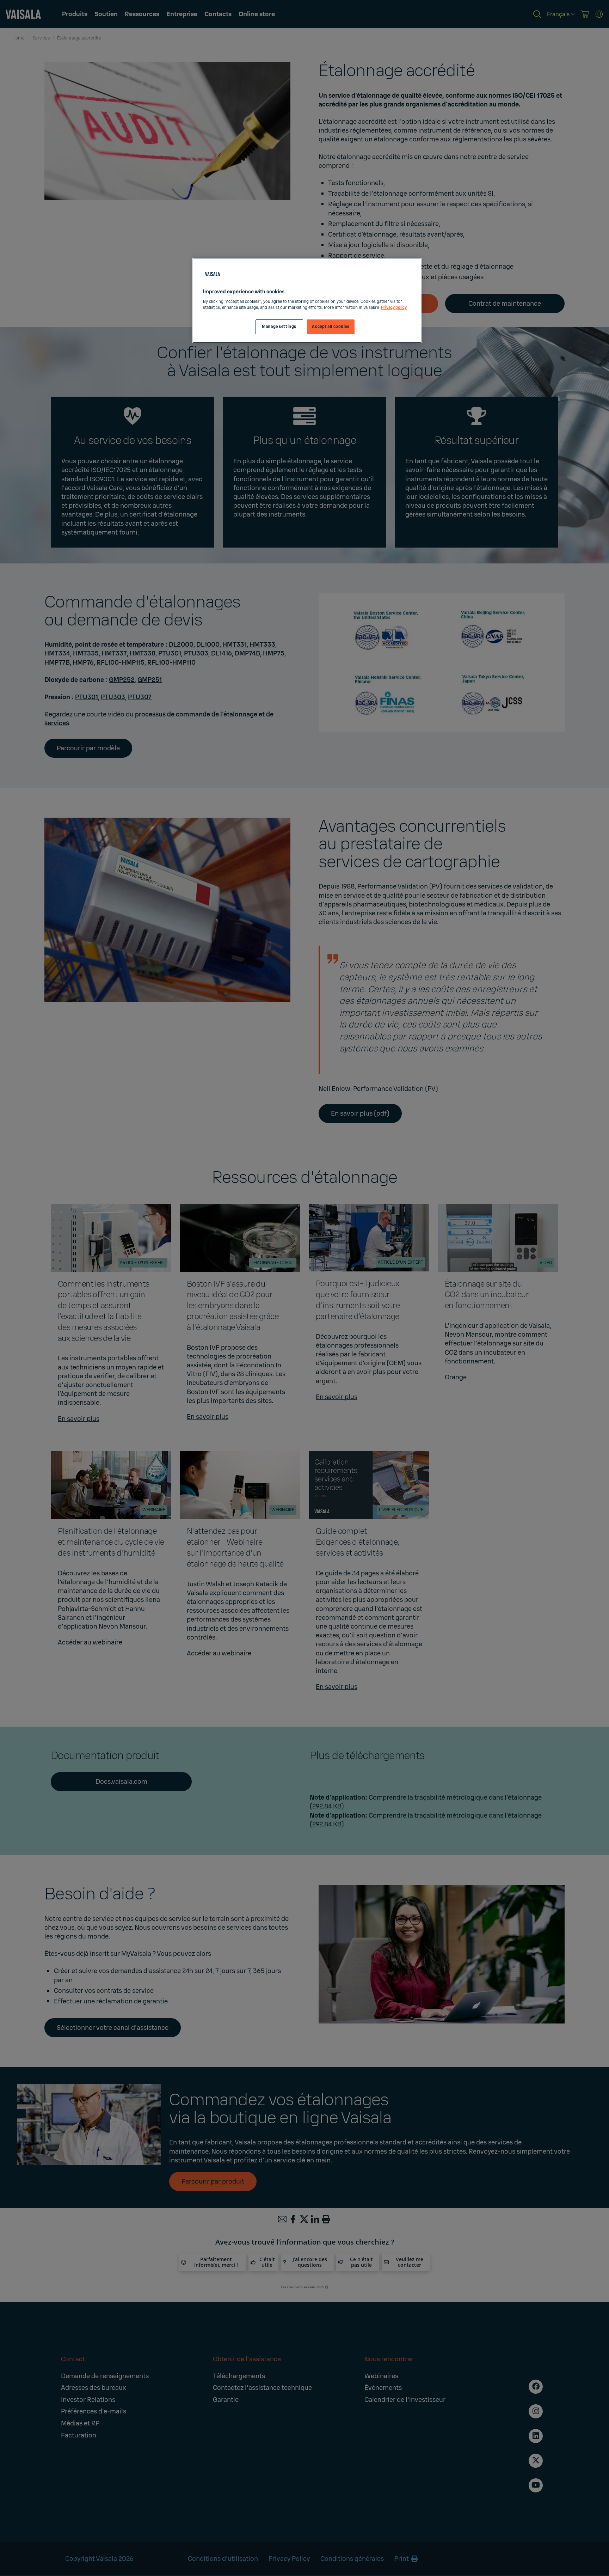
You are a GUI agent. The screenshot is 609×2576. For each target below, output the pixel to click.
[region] (307, 301)
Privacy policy (394, 308)
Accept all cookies (331, 327)
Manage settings (279, 327)
